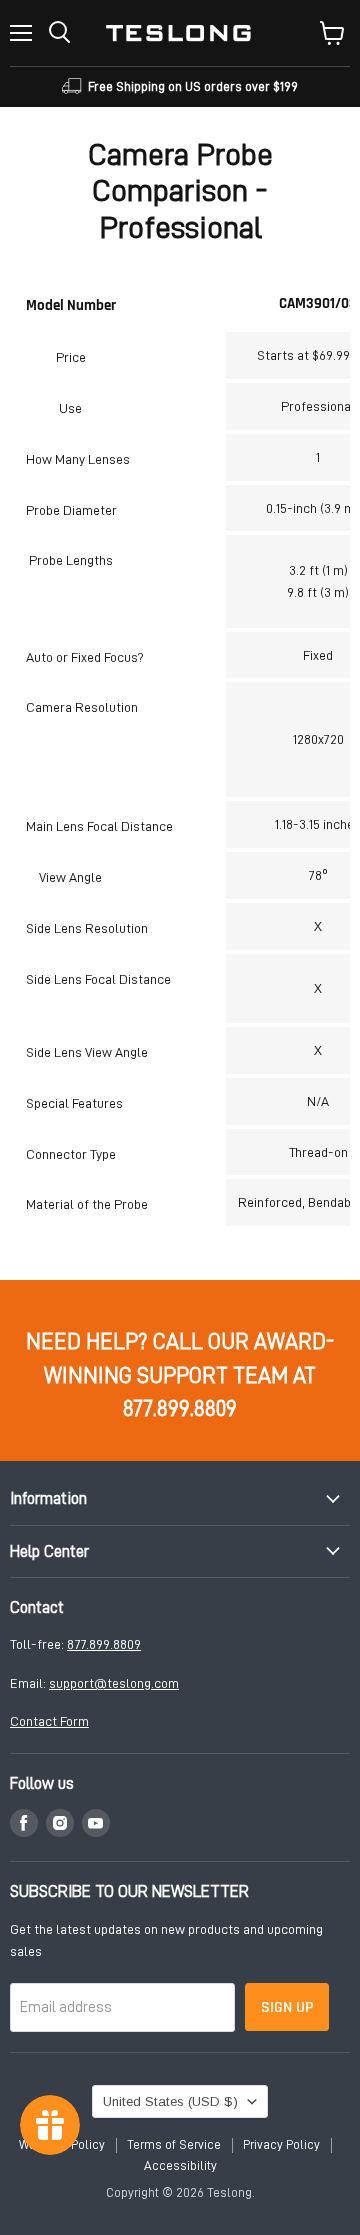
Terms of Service (174, 2144)
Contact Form (49, 1721)
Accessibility (180, 2165)
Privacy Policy (281, 2144)
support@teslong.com (114, 1683)
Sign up (287, 2007)
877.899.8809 (104, 1644)
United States (170, 2101)
